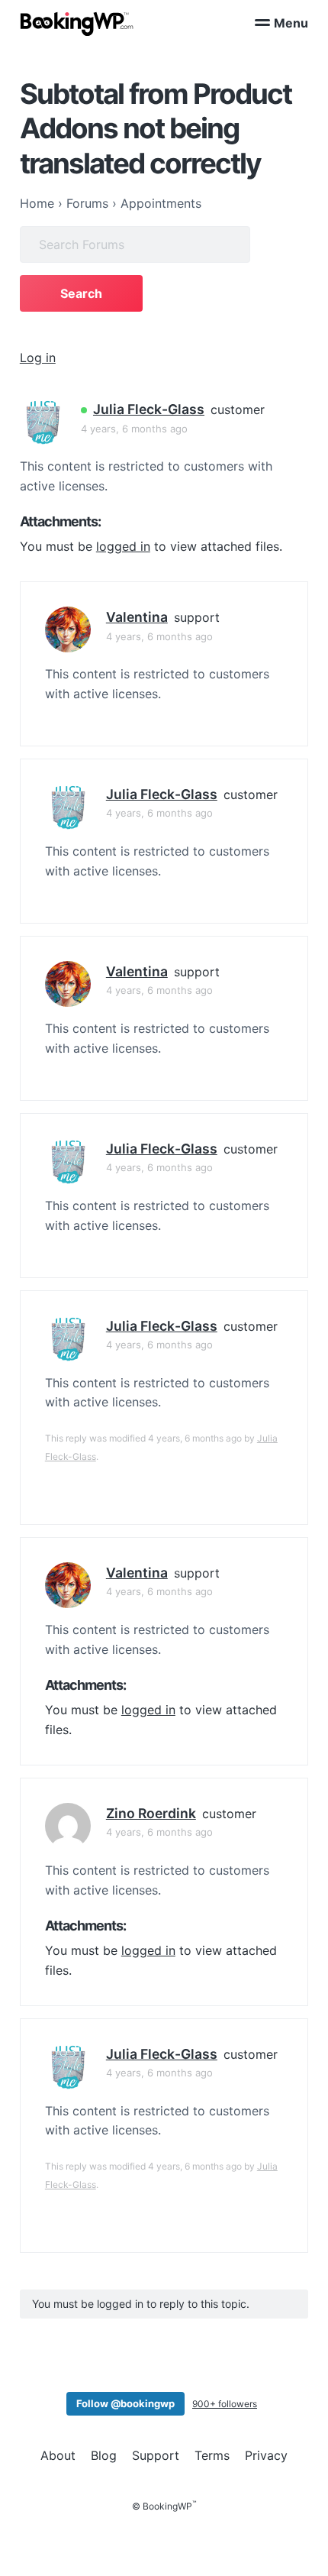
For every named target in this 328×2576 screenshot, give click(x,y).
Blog (104, 2455)
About (58, 2455)
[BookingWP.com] (77, 24)
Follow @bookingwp (125, 2403)
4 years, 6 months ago (134, 429)
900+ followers (225, 2404)
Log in (38, 358)
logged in (123, 546)
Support (156, 2455)
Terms (212, 2455)
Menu (291, 23)
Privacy (266, 2455)
